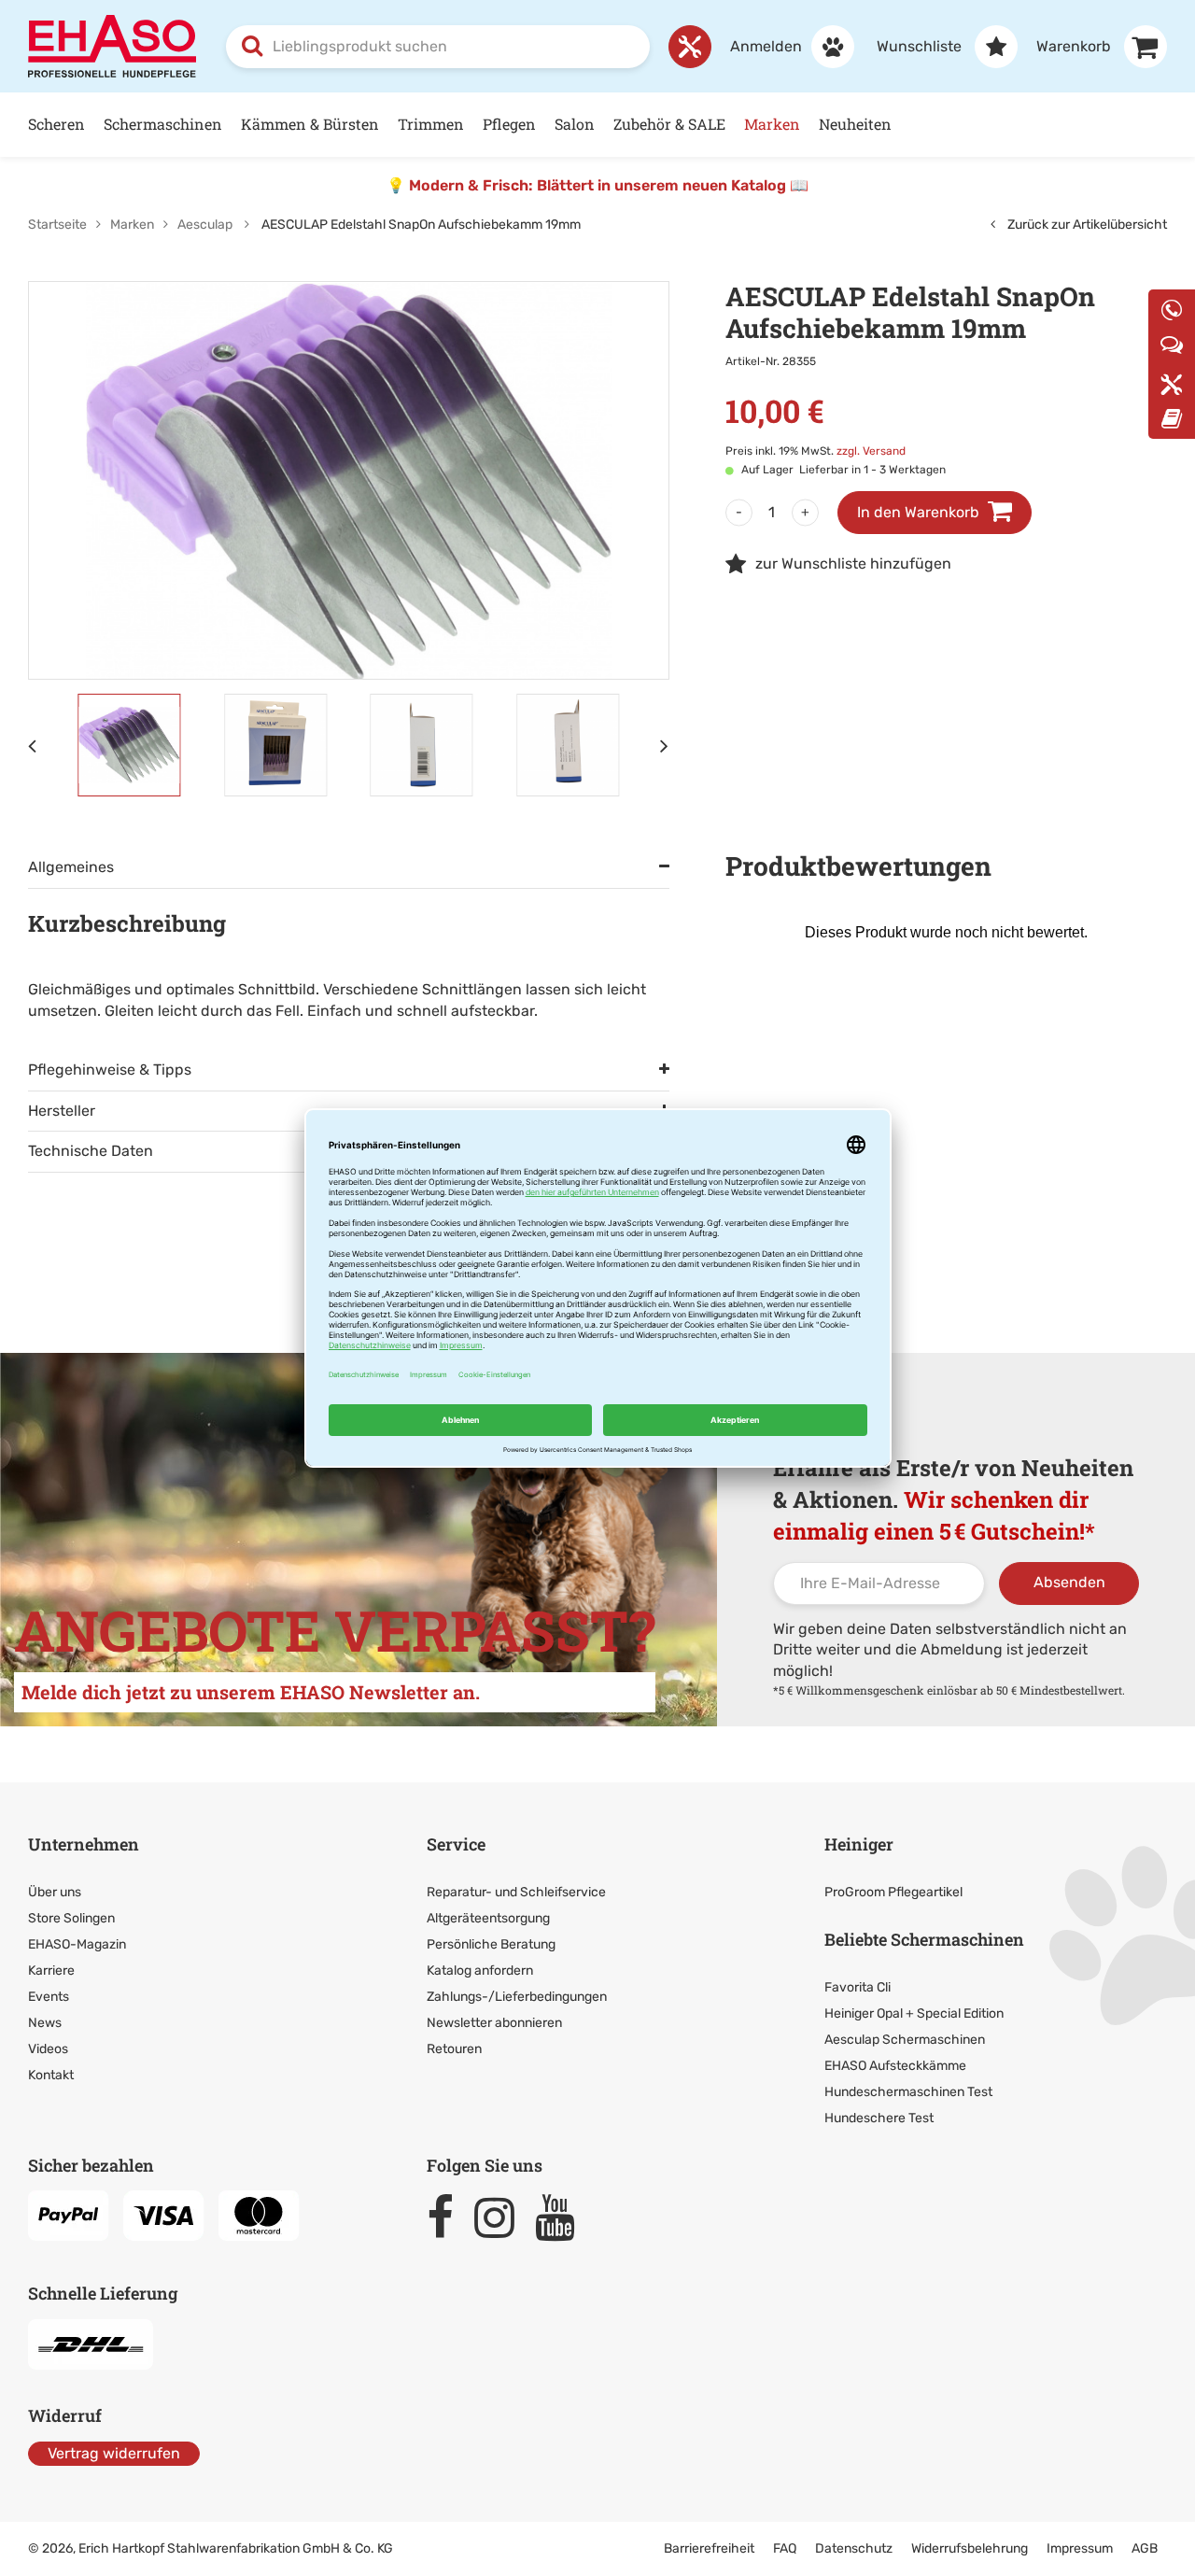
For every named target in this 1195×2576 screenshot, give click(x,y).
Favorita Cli (858, 1987)
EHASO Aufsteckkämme (895, 2066)
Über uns (55, 1892)
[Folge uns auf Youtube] (563, 2217)
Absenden (1069, 1582)
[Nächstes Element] (665, 745)
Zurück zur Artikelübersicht (1086, 225)
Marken (772, 124)
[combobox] (438, 47)
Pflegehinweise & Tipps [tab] (110, 1070)
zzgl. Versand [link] (871, 451)
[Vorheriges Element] (33, 745)
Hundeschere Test (879, 2118)
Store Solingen (71, 1918)
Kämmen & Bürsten (310, 124)
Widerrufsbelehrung (970, 2548)
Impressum (1080, 2548)
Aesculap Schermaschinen (905, 2040)
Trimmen (431, 124)
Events (49, 1997)
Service (456, 1844)
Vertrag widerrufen (114, 2453)
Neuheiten (855, 124)
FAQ (785, 2548)
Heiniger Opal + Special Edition (914, 2013)
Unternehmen (84, 1844)
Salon (575, 124)
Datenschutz (854, 2548)
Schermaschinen (163, 124)
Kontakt (51, 2075)
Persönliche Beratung (491, 1944)
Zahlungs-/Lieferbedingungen (517, 1997)
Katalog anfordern (480, 1971)
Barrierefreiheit (709, 2548)
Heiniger (859, 1844)
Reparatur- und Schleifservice (516, 1892)
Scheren (56, 124)
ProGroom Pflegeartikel (893, 1892)
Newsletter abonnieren (494, 2023)
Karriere (51, 1971)
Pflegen (509, 124)
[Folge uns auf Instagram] (503, 2217)
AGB (1145, 2548)
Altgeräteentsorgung (488, 1918)
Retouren (454, 2049)
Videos (48, 2049)
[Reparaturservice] (690, 47)
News (45, 2023)
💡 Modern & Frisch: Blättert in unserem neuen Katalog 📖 (597, 185)
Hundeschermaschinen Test (908, 2092)
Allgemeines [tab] (71, 867)
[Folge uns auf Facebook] (449, 2217)
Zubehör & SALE (669, 124)
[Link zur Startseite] (112, 45)
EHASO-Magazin (77, 1944)
